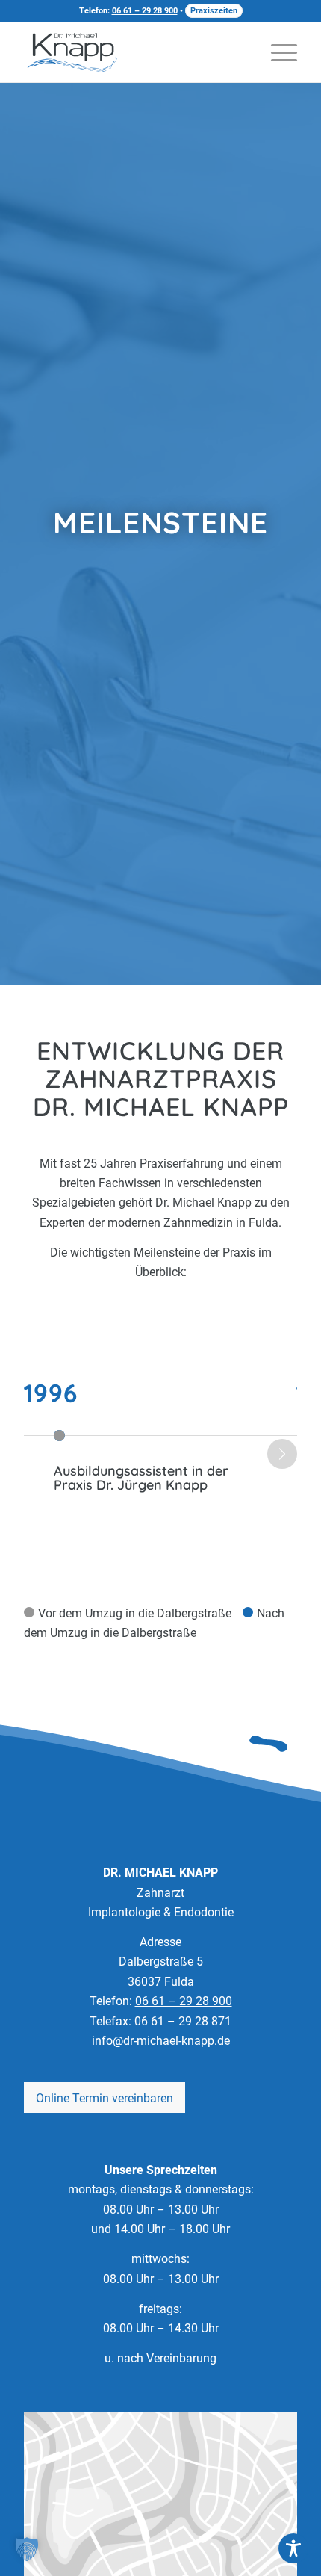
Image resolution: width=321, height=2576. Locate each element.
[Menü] (277, 52)
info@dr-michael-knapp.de (161, 2041)
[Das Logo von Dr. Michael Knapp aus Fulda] (72, 52)
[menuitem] (277, 52)
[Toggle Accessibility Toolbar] (293, 2548)
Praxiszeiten (214, 11)
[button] (27, 2549)
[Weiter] (282, 1454)
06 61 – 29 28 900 (145, 11)
